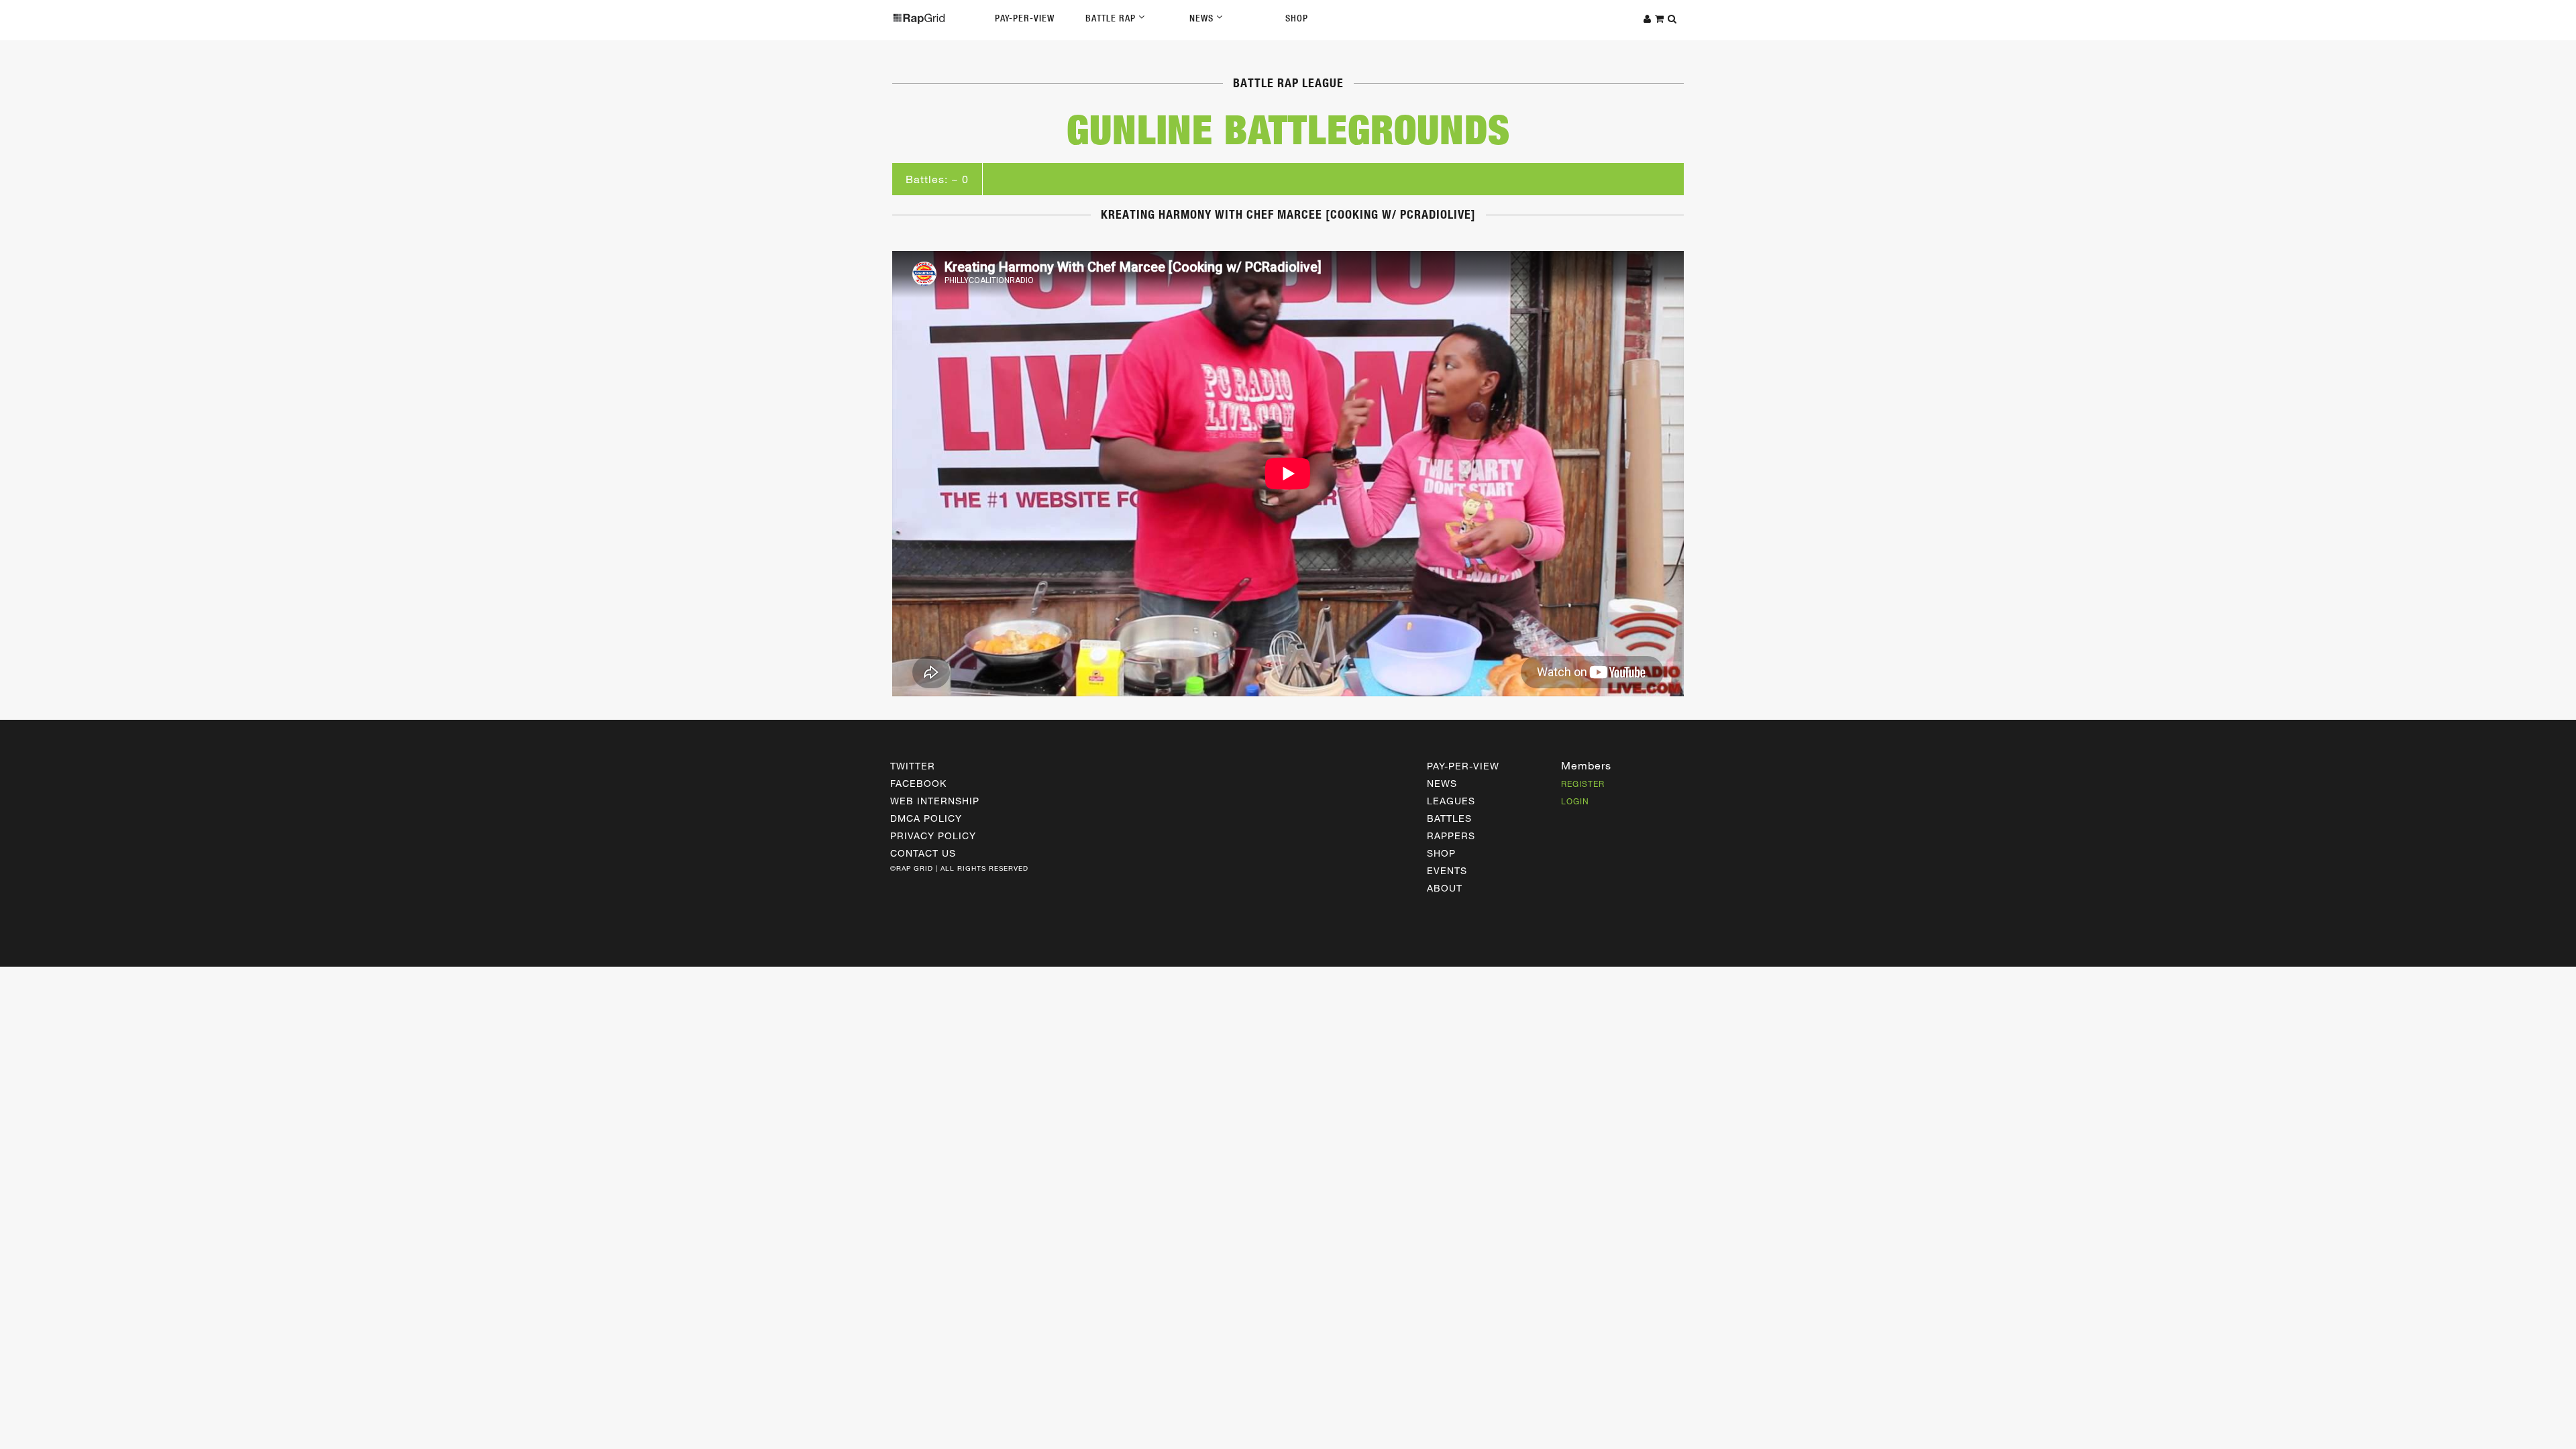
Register (1583, 784)
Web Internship (935, 801)
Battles (1449, 818)
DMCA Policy (926, 818)
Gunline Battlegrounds (1288, 129)
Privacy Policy (933, 836)
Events (1447, 870)
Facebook (918, 783)
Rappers (1451, 836)
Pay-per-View (1463, 766)
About (1445, 888)
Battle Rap (1112, 18)
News (1203, 18)
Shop (1297, 18)
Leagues (1451, 801)
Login (1575, 801)
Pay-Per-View (1025, 18)
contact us (923, 853)
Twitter (913, 766)
